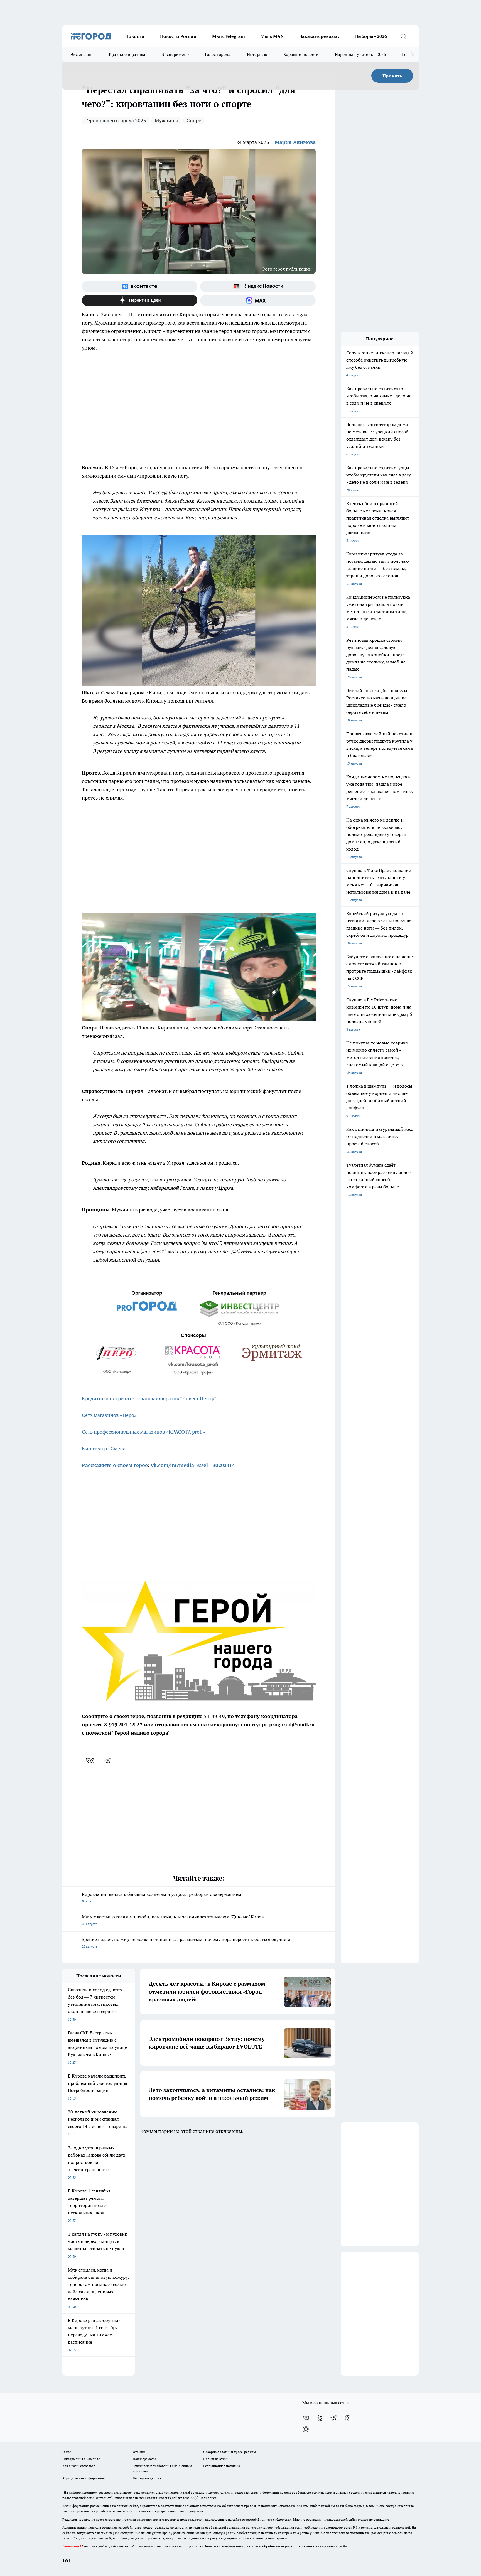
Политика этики (216, 2459)
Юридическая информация (84, 2478)
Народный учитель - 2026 (360, 54)
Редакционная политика (222, 2466)
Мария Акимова (295, 142)
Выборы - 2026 (371, 36)
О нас (67, 2452)
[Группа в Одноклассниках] (320, 2418)
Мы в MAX (272, 36)
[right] (412, 55)
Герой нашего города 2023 (116, 120)
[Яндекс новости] (258, 286)
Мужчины (166, 120)
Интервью (257, 54)
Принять (392, 76)
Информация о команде (81, 2459)
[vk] (90, 1761)
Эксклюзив (82, 54)
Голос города (218, 54)
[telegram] (109, 1761)
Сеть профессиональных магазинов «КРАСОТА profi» (143, 1432)
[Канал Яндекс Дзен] (140, 300)
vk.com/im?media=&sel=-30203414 (193, 1465)
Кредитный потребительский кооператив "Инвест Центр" (149, 1398)
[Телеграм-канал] (334, 2418)
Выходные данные (147, 2478)
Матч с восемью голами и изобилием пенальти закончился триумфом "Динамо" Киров (173, 1920)
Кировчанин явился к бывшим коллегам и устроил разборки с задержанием (162, 1897)
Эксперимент (175, 54)
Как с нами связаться (79, 2466)
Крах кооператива (127, 54)
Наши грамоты (144, 2459)
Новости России (178, 36)
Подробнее (208, 2498)
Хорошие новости (301, 54)
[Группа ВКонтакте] (140, 286)
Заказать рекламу (320, 36)
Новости (135, 36)
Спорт (194, 120)
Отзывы (139, 2452)
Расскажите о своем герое (115, 1465)
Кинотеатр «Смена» (105, 1448)
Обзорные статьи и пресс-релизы (230, 2452)
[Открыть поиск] (403, 36)
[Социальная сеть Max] (258, 300)
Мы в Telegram (229, 36)
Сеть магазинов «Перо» (109, 1415)
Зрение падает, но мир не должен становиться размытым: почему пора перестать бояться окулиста (186, 1942)
